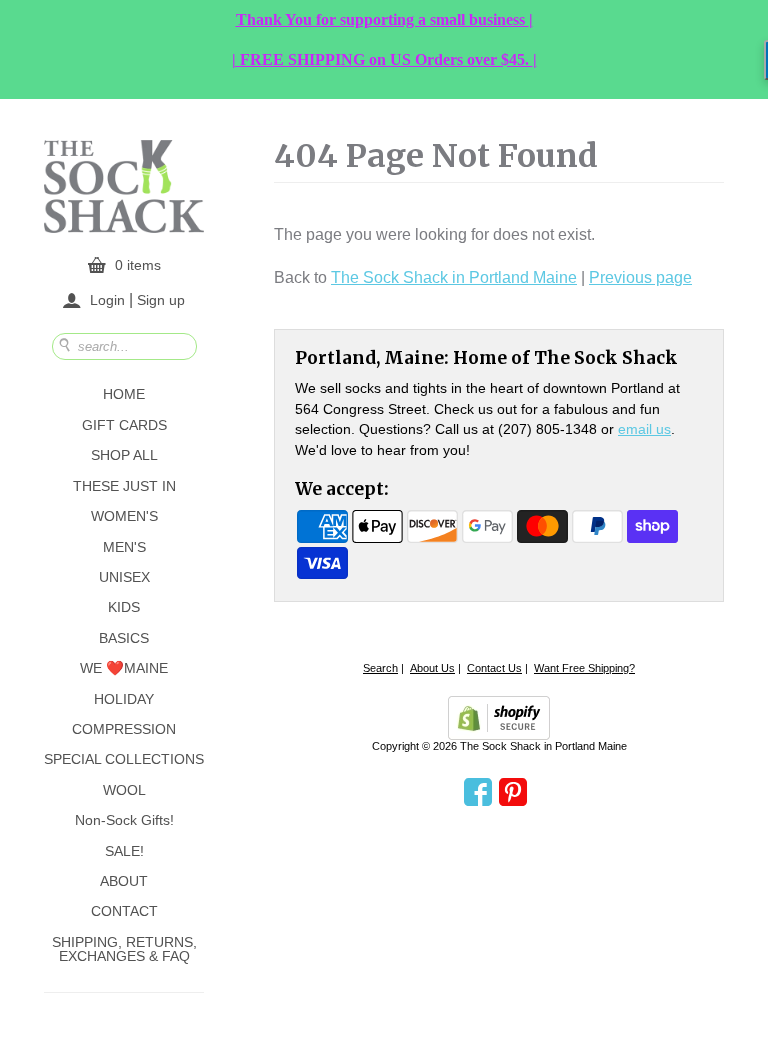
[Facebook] (478, 793)
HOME (124, 394)
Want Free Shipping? (584, 668)
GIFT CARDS (124, 425)
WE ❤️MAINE (124, 668)
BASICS (124, 638)
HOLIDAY (124, 699)
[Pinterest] (513, 793)
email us (644, 429)
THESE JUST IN (124, 486)
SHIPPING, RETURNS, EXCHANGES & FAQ (124, 949)
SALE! (124, 851)
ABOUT (124, 881)
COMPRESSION (124, 729)
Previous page (640, 277)
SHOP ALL (124, 455)
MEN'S (124, 547)
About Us (432, 668)
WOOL (124, 790)
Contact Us (494, 668)
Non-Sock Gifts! (124, 820)
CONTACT (124, 911)
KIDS (124, 607)
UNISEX (124, 577)
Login (107, 300)
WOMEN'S (124, 516)
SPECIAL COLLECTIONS (124, 759)
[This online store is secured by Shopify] (499, 718)
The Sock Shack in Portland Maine (454, 277)
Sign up (161, 299)
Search (380, 668)
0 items (138, 265)
